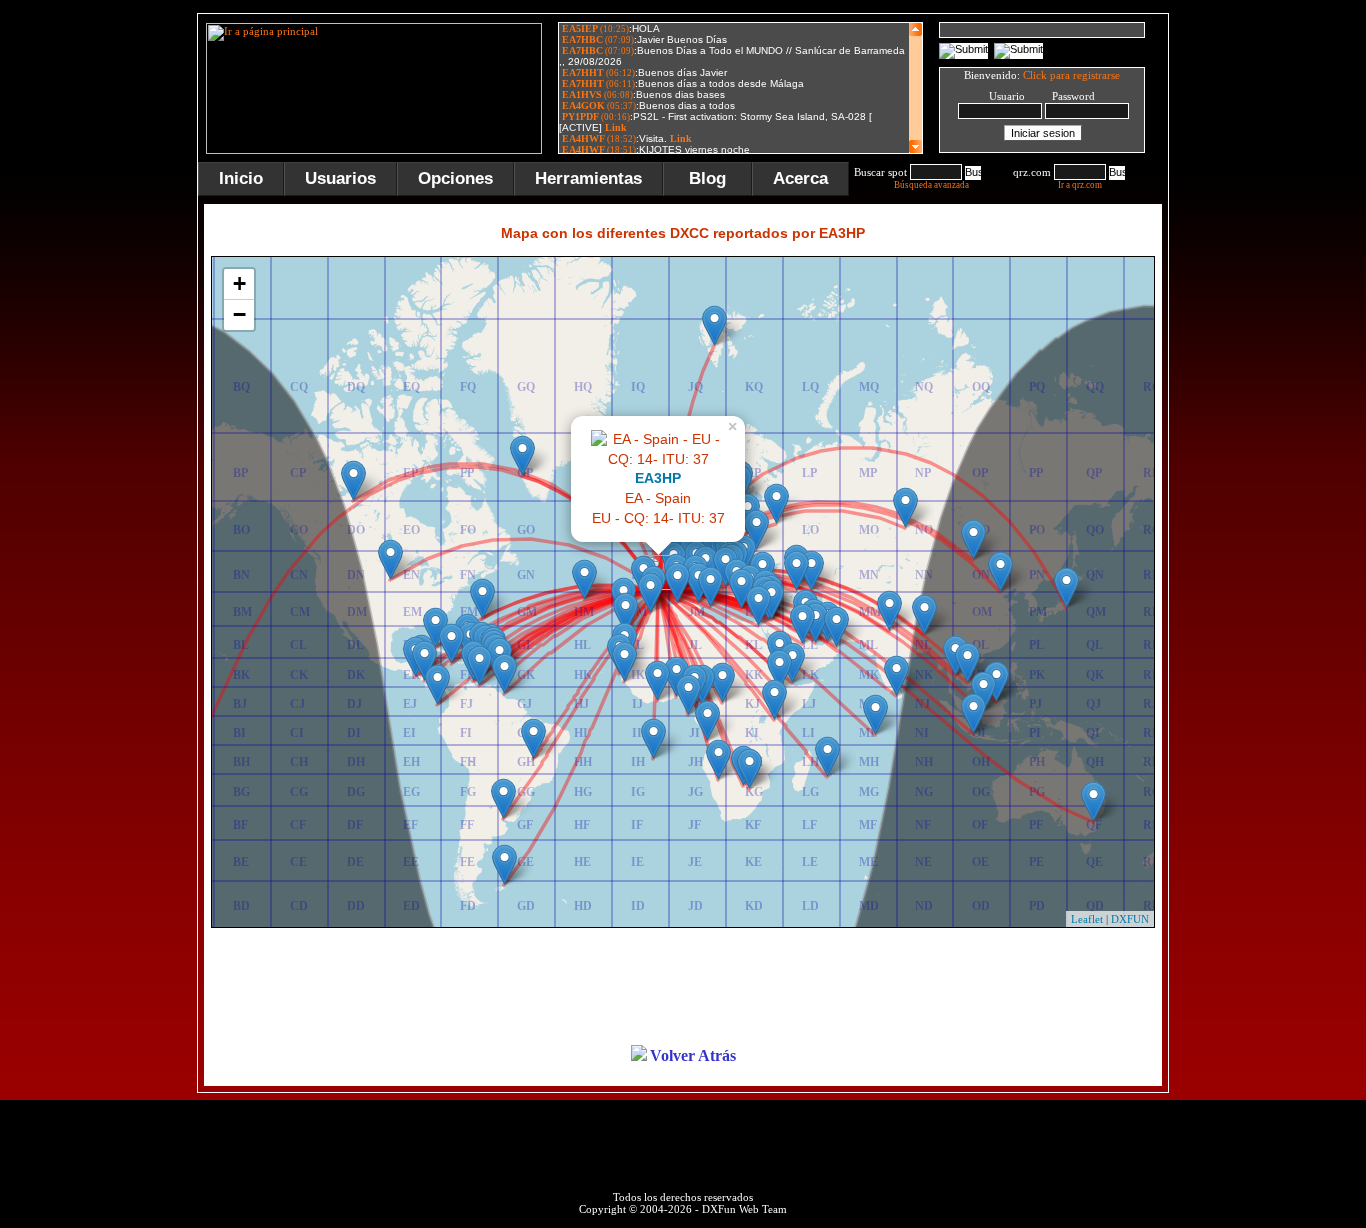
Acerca (800, 178)
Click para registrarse (1071, 75)
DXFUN (1130, 919)
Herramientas (588, 178)
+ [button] (239, 283)
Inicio (241, 178)
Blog (707, 178)
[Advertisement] (1268, 314)
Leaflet (1087, 919)
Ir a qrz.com (1080, 185)
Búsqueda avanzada (931, 185)
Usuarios (340, 178)
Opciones (455, 178)
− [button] (239, 314)
